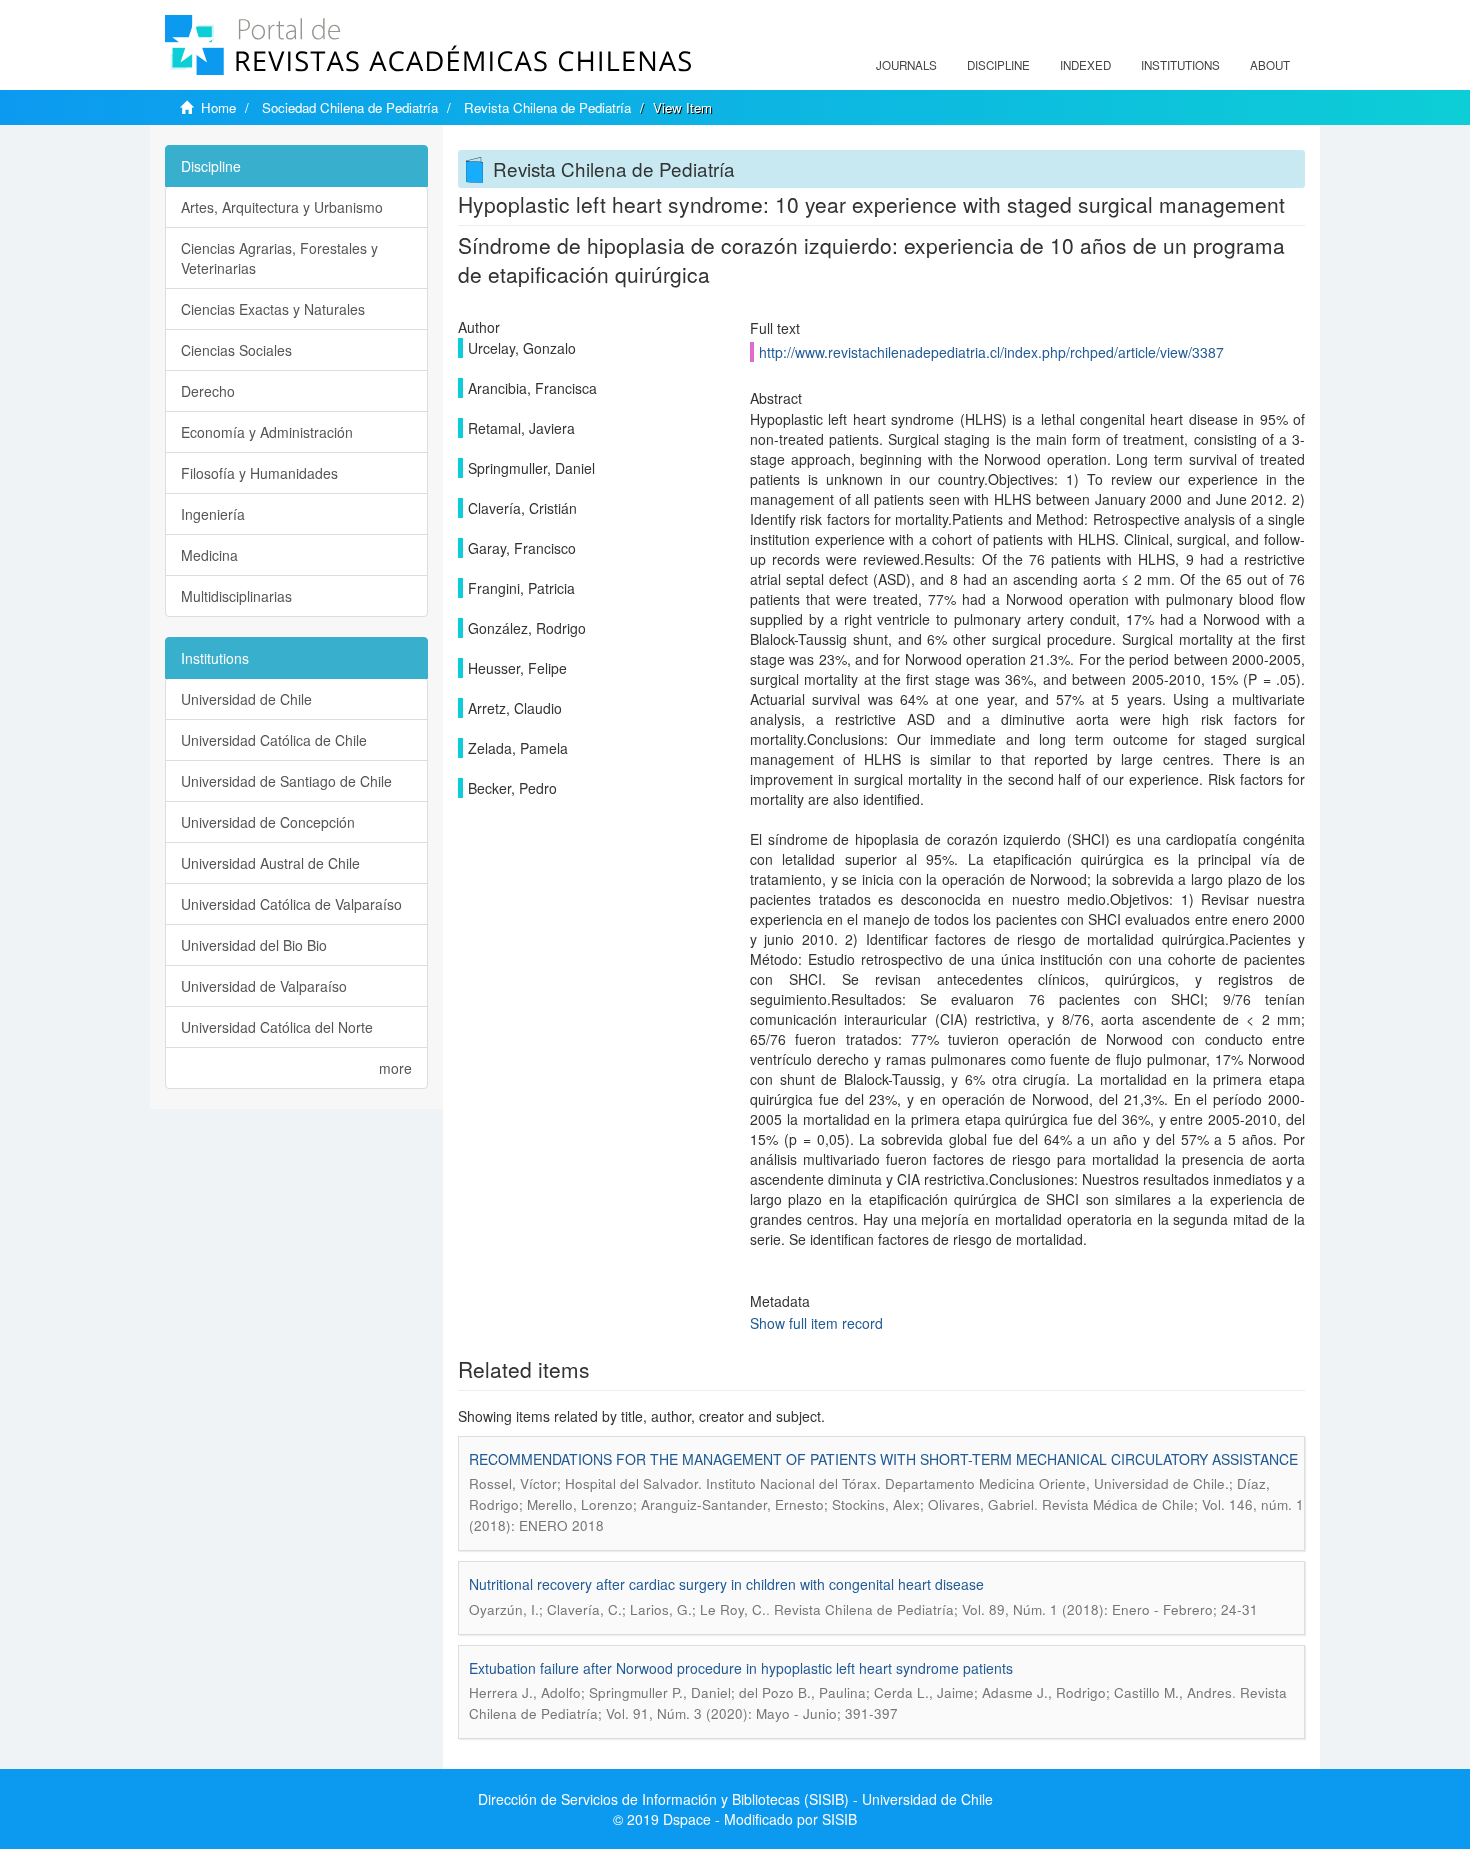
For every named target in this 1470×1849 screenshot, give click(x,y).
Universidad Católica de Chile (274, 740)
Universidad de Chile (246, 699)
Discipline (998, 65)
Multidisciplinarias (236, 596)
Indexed (1085, 65)
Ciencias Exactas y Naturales (273, 309)
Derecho (208, 391)
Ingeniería (213, 514)
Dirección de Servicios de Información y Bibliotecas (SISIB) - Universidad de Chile (735, 1799)
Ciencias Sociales (236, 350)
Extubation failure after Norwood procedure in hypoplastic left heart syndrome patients (741, 1668)
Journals (906, 65)
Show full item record (816, 1323)
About (1270, 65)
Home (218, 107)
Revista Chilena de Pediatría (547, 107)
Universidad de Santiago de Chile (286, 781)
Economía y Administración (267, 432)
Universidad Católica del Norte (277, 1027)
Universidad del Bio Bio (254, 945)
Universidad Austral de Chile (270, 863)
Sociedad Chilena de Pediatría (350, 107)
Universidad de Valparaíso (264, 986)
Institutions (1180, 65)
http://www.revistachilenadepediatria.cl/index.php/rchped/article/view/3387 (991, 352)
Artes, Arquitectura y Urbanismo (282, 207)
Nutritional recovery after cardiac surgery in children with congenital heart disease (726, 1584)
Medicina (209, 555)
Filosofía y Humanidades (259, 473)
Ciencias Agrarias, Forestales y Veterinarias (279, 258)
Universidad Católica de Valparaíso (291, 904)
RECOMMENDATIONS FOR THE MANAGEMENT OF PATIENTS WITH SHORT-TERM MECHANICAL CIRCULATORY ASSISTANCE (883, 1459)
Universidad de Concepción (268, 822)
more (395, 1068)
